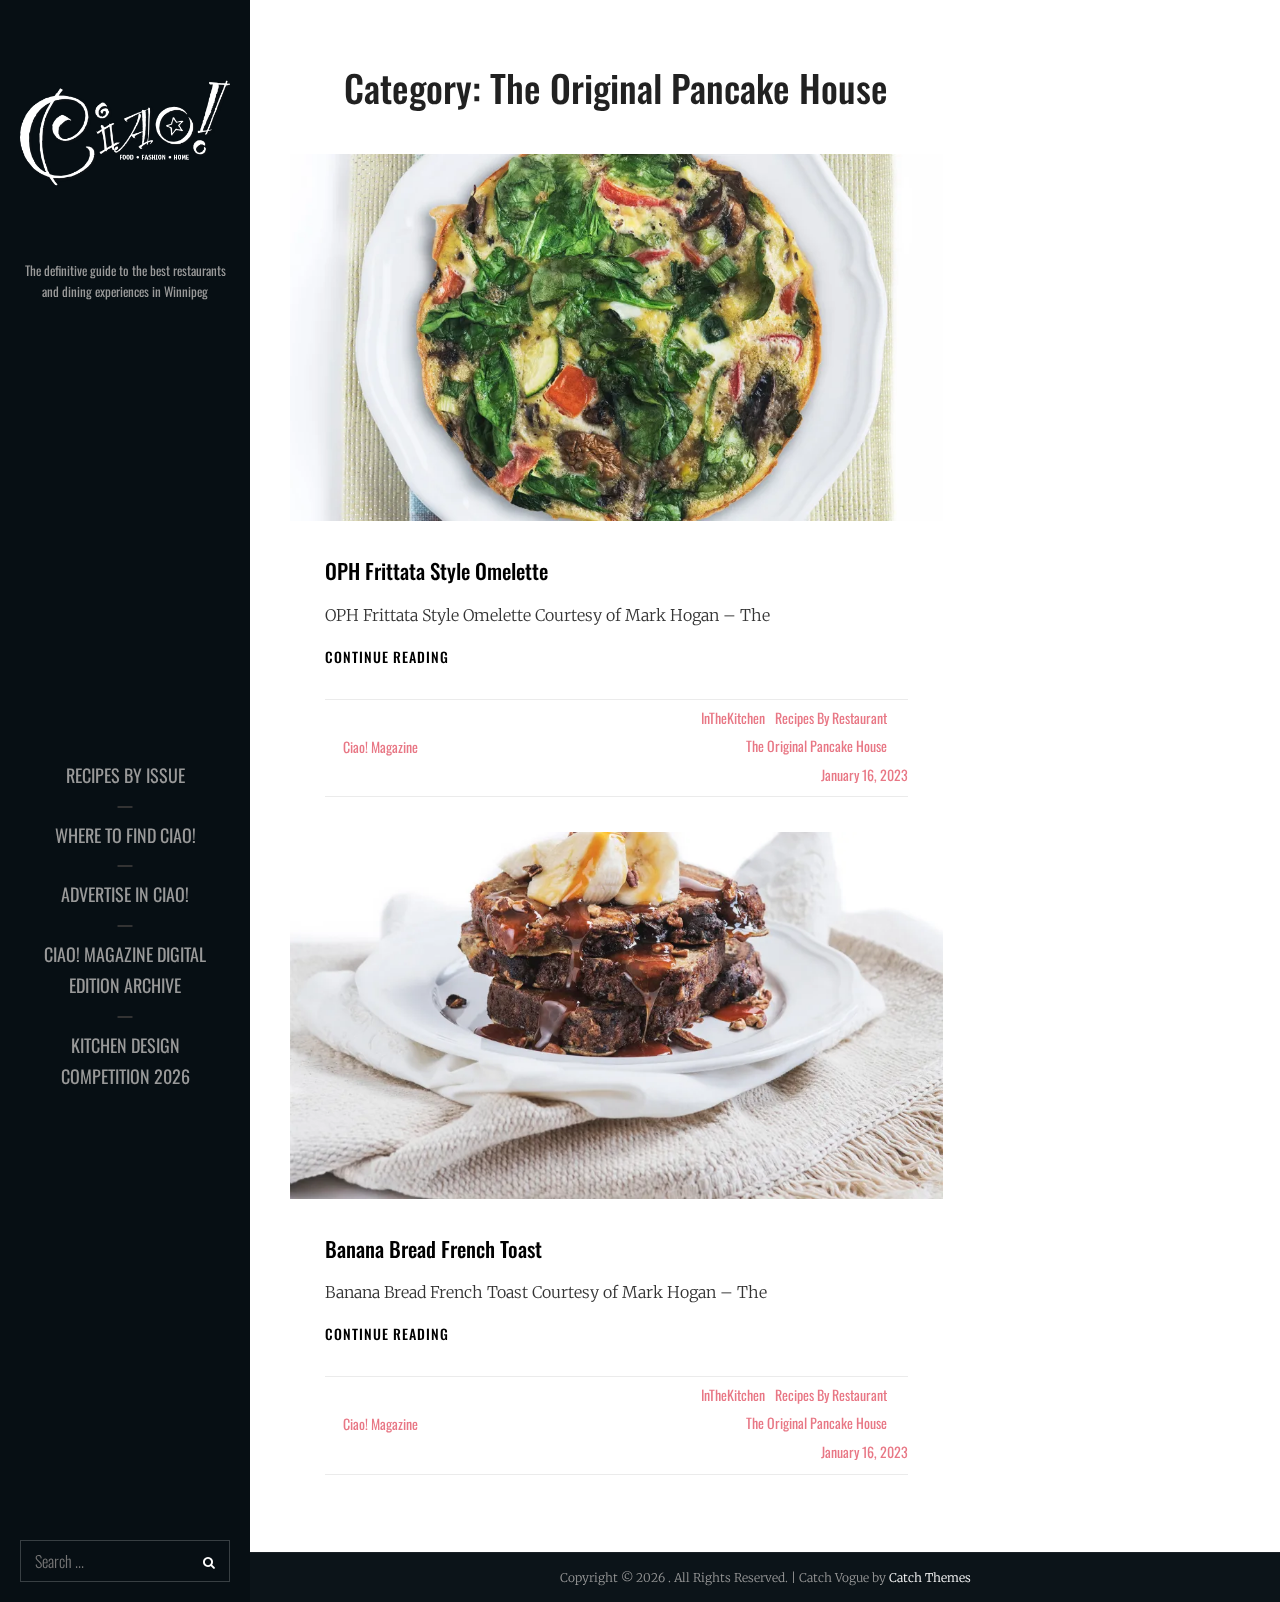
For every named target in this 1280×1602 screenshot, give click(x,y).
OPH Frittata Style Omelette (436, 570)
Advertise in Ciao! (125, 894)
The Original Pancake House (816, 745)
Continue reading (387, 656)
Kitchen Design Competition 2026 (125, 1061)
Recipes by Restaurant (831, 717)
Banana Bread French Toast (433, 1248)
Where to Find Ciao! (125, 835)
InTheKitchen (733, 717)
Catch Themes (930, 1577)
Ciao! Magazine (380, 746)
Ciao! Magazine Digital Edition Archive (125, 970)
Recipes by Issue (125, 775)
